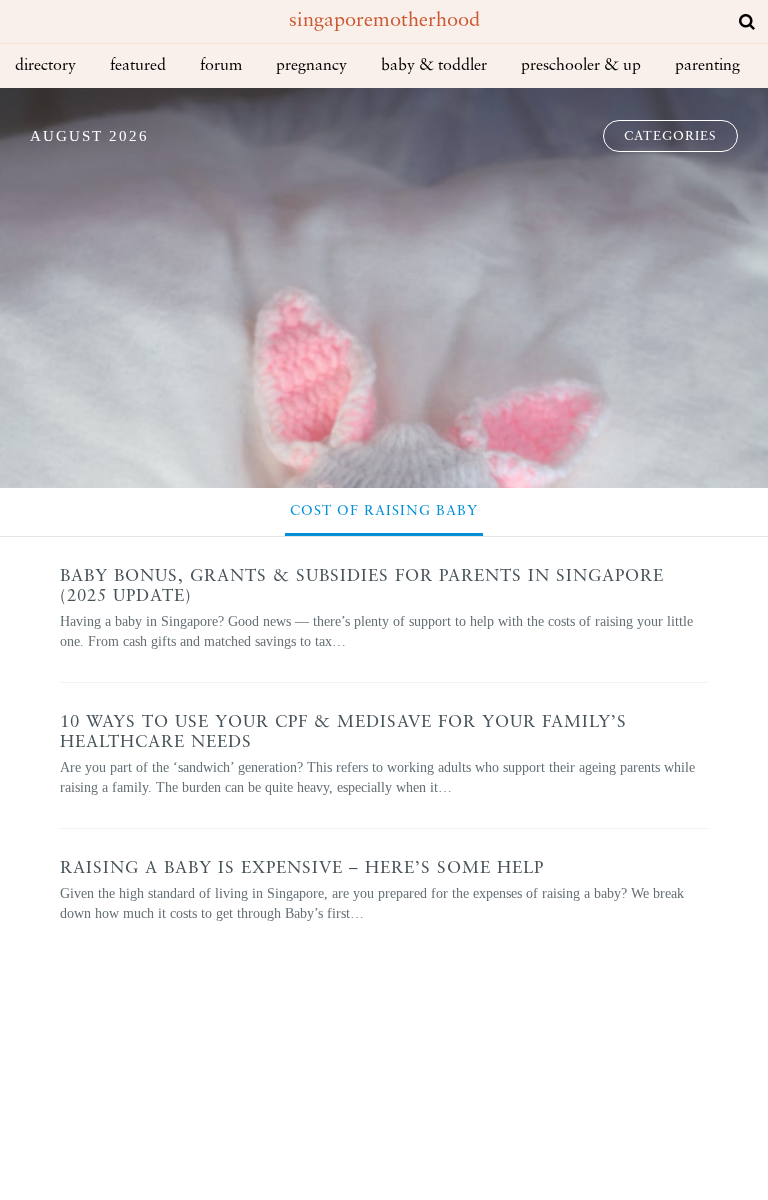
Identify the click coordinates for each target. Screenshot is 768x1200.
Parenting (707, 66)
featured (138, 66)
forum (221, 66)
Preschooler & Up (581, 66)
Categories (670, 136)
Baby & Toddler (434, 66)
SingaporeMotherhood (384, 21)
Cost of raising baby (384, 511)
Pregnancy (311, 66)
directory (45, 66)
